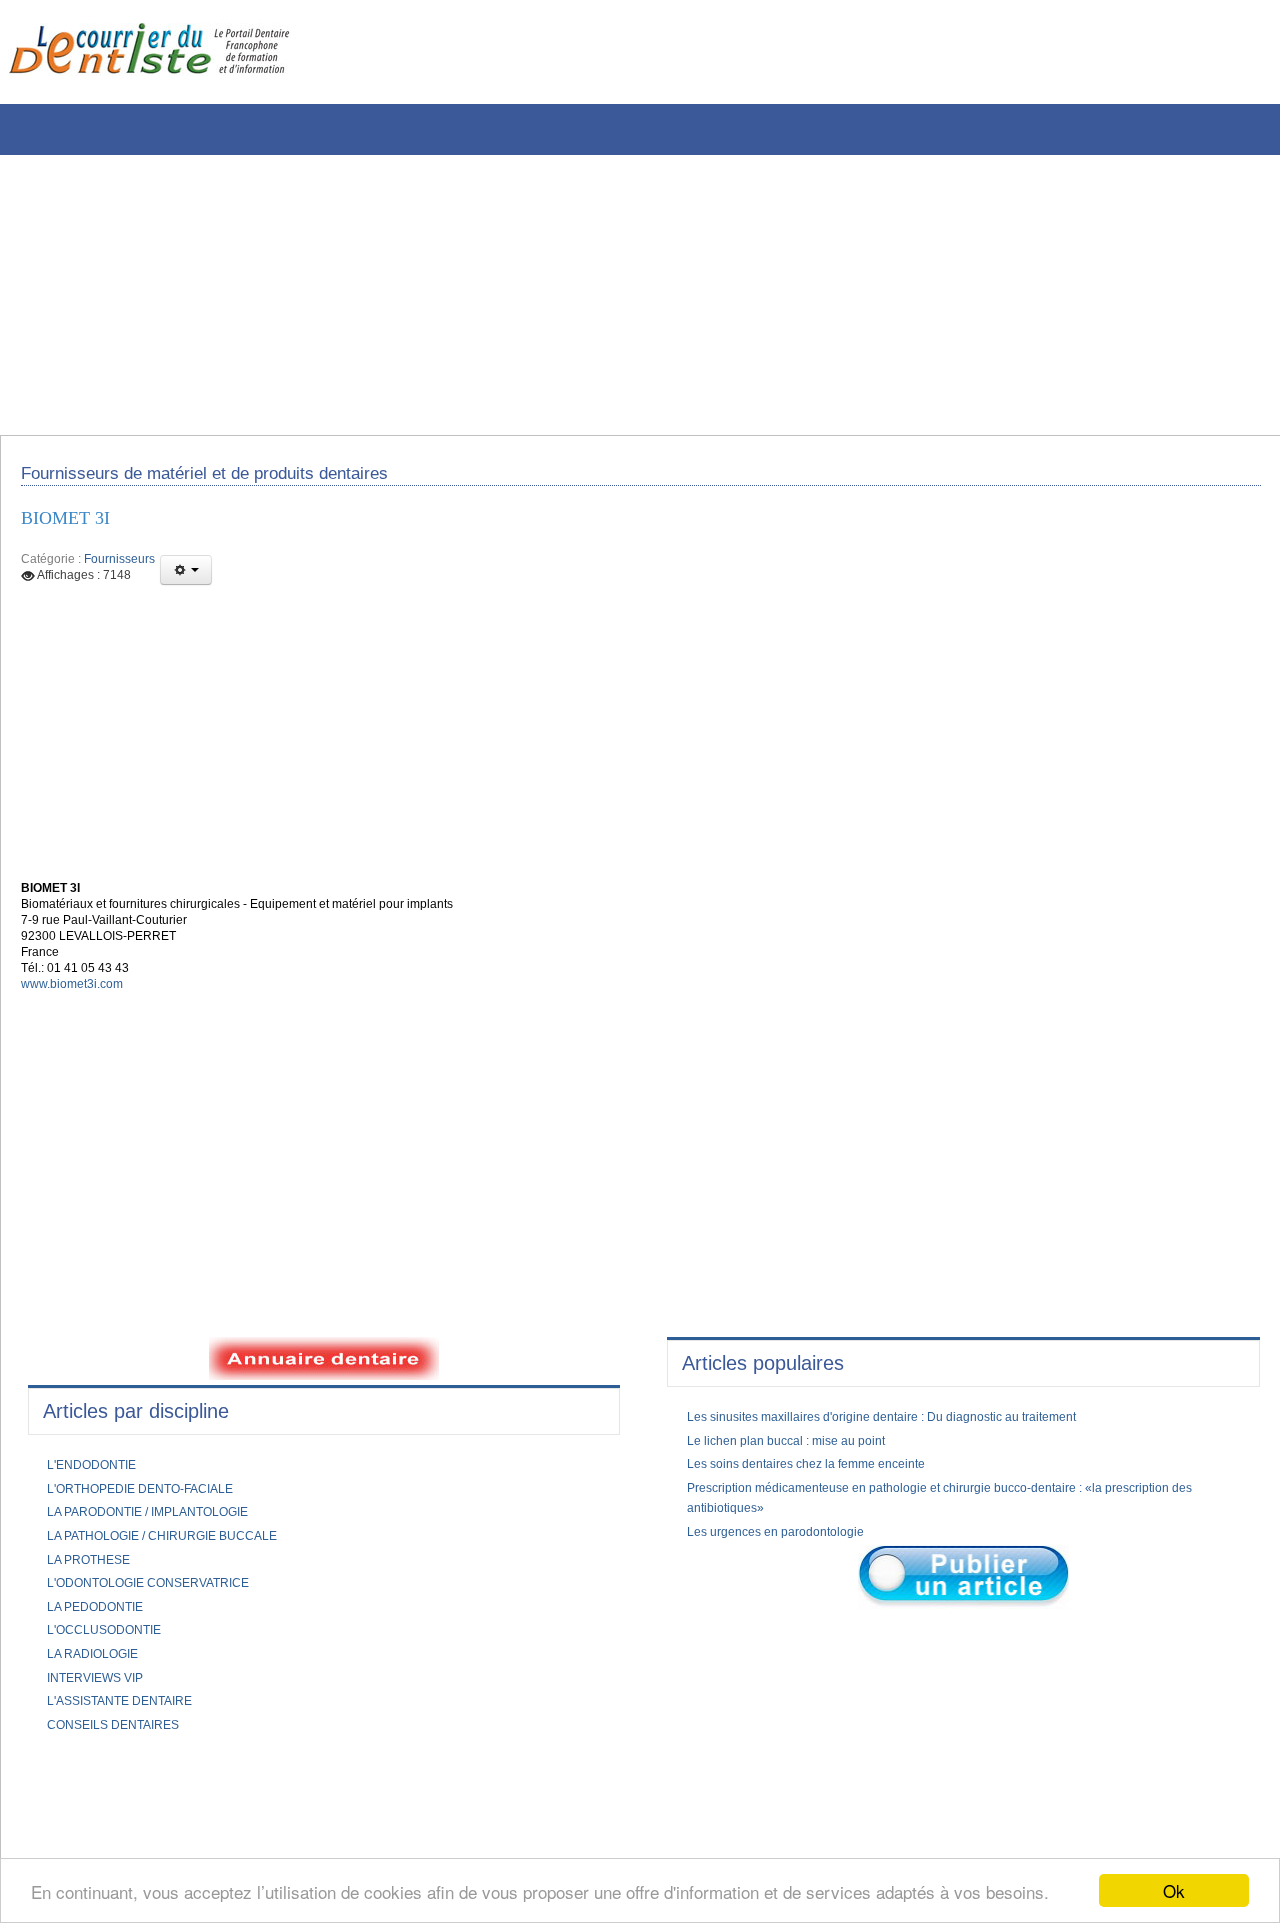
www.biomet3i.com (80, 1016)
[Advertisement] (605, 295)
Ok (1174, 1890)
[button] (186, 583)
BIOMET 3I (73, 529)
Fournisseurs (119, 572)
